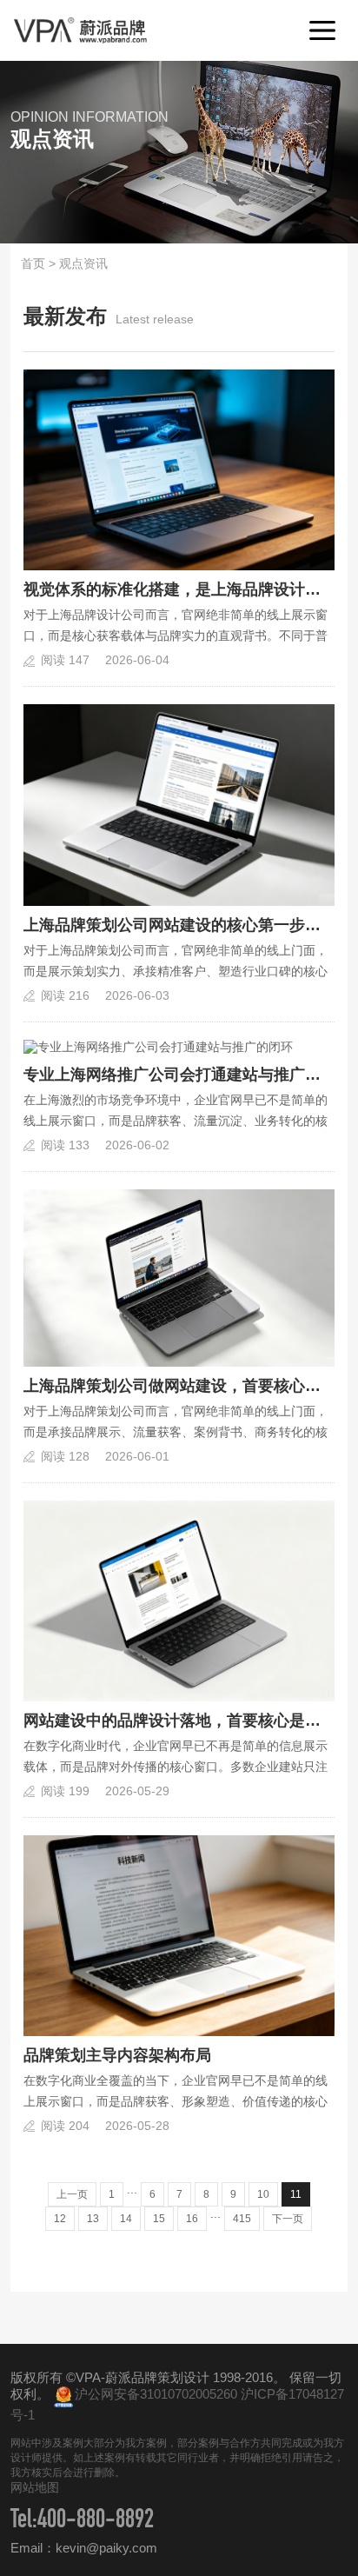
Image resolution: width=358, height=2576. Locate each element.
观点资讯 (83, 263)
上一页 (72, 2194)
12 (60, 2219)
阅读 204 (65, 2126)
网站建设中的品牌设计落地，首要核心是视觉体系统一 (179, 1721)
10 (263, 2194)
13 (93, 2219)
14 (126, 2219)
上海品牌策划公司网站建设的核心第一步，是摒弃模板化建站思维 (179, 925)
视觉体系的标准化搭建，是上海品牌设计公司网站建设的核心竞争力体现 (179, 589)
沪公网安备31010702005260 (156, 2394)
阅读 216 (65, 995)
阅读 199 (65, 1791)
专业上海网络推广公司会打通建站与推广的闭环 (179, 1075)
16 (192, 2219)
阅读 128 (65, 1456)
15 (159, 2219)
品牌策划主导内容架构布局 (117, 2055)
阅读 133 (65, 1145)
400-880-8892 (96, 2522)
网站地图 (35, 2487)
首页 (33, 263)
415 (242, 2219)
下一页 (288, 2219)
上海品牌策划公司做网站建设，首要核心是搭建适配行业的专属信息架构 (179, 1386)
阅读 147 (65, 660)
